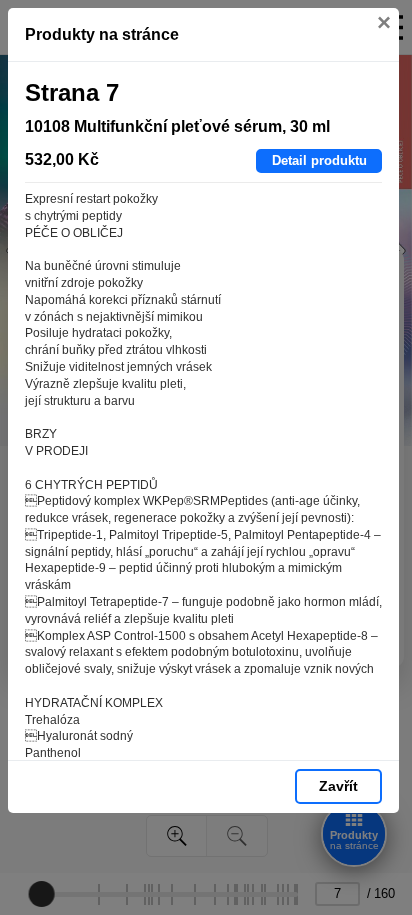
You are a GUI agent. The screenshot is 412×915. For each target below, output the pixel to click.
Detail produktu (319, 160)
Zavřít (338, 786)
